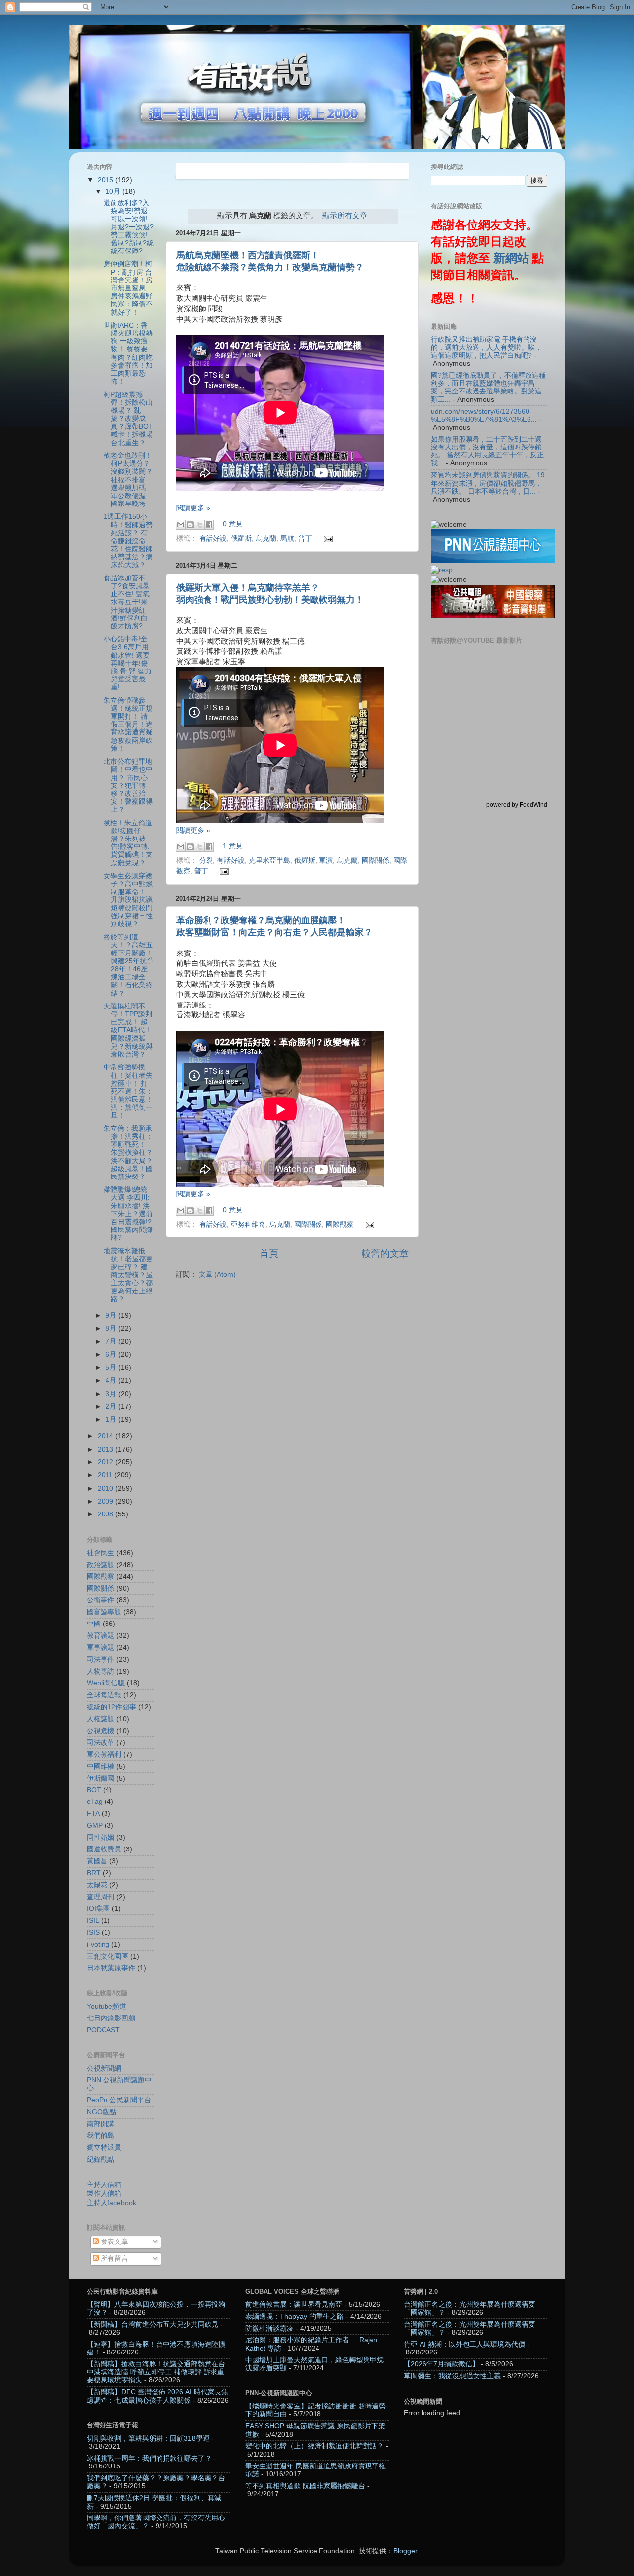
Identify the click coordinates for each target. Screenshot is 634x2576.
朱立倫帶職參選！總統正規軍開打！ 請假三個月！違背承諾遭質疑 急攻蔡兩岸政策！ (128, 725)
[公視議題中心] (493, 561)
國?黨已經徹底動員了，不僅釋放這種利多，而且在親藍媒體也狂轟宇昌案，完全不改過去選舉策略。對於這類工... (488, 388)
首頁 (269, 1254)
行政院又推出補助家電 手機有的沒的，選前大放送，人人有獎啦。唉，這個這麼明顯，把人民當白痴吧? (486, 348)
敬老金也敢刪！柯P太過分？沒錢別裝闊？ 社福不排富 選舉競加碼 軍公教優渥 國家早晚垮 (128, 480)
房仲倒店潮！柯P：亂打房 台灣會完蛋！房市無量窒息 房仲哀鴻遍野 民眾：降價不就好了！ (128, 288)
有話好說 (213, 538)
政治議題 (101, 1565)
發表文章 (113, 2242)
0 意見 (233, 525)
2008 (106, 1514)
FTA (93, 1814)
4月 (112, 1380)
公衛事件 (101, 1600)
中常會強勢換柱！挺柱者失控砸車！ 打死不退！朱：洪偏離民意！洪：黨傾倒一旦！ (128, 1091)
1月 (112, 1420)
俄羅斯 (241, 538)
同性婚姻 (101, 1837)
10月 (114, 192)
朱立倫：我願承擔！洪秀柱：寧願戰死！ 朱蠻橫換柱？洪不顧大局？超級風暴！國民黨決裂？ (128, 1153)
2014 (106, 1436)
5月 (112, 1368)
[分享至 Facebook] (209, 525)
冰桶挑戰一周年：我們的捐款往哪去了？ (149, 2458)
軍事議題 (101, 1648)
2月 (112, 1407)
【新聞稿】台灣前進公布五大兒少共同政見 (153, 2324)
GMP (95, 1825)
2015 (106, 180)
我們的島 (101, 2136)
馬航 (287, 538)
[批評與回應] (442, 570)
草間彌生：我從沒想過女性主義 (452, 2376)
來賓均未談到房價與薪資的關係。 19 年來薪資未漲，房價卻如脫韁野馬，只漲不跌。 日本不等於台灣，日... (488, 483)
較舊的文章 (385, 1254)
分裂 (206, 861)
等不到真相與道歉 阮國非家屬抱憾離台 (305, 2486)
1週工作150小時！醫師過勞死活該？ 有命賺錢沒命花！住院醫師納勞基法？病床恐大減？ (128, 541)
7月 (112, 1341)
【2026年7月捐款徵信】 (441, 2364)
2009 (106, 1501)
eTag (95, 1802)
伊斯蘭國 (101, 1778)
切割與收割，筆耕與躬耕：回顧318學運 (148, 2438)
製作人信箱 (104, 2194)
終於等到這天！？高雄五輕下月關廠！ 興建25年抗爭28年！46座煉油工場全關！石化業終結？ (129, 965)
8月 (112, 1328)
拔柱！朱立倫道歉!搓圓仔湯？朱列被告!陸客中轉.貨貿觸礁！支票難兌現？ (128, 843)
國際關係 (375, 861)
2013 (106, 1449)
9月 (112, 1316)
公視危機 (101, 1731)
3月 (112, 1394)
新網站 (511, 258)
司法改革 (101, 1743)
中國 (94, 1624)
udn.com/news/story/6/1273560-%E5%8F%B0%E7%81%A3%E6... (484, 416)
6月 (112, 1355)
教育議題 (101, 1636)
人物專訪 (101, 1671)
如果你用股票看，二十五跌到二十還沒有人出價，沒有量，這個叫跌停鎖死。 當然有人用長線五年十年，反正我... (487, 451)
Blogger (405, 2551)
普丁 (305, 538)
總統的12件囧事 (111, 1707)
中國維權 (101, 1766)
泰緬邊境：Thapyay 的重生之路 (294, 2317)
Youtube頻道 (106, 2006)
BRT (94, 1873)
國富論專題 (104, 1612)
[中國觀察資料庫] (493, 616)
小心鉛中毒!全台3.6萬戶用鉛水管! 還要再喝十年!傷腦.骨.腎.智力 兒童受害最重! (128, 663)
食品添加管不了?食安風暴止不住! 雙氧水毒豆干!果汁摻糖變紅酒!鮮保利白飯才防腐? (127, 602)
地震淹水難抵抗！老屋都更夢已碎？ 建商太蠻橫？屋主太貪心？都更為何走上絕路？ (128, 1275)
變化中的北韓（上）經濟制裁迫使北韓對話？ (315, 2446)
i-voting (98, 1944)
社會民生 (101, 1553)
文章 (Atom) (217, 1274)
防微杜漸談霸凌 (269, 2328)
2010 (106, 1488)
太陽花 (97, 1885)
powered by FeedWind (517, 805)
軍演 (326, 861)
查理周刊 (101, 1897)
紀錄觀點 (101, 2159)
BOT (94, 1790)
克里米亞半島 (269, 861)
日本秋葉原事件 (111, 1968)
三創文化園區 (107, 1956)
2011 (106, 1475)
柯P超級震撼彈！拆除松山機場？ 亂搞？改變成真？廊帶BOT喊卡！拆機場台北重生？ (128, 419)
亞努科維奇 (248, 1224)
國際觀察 (340, 1224)
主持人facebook (111, 2203)
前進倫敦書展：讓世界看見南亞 (294, 2305)
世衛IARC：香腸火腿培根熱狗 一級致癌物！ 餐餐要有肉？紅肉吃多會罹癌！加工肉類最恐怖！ (128, 353)
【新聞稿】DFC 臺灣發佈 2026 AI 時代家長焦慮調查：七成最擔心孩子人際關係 (158, 2396)
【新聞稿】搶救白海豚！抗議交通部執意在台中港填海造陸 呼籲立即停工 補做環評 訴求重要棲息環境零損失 (156, 2372)
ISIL (93, 1921)
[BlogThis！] (190, 525)
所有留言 (113, 2259)
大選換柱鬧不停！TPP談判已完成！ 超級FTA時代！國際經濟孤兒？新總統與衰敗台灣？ (128, 1030)
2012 (106, 1462)
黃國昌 (97, 1861)
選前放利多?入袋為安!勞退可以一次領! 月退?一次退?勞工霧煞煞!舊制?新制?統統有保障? (129, 227)
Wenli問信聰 (106, 1683)
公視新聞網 (104, 2068)
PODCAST (103, 2030)
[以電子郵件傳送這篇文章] (181, 525)
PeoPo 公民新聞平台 (119, 2100)
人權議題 (101, 1719)
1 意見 (233, 847)
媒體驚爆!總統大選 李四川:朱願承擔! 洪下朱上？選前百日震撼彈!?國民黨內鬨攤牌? (128, 1214)
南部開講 (101, 2124)
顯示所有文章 (345, 216)
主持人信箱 (104, 2185)
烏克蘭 (266, 538)
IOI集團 (98, 1909)
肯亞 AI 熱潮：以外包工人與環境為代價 (464, 2344)
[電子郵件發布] (327, 538)
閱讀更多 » (193, 508)
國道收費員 (104, 1849)
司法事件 (101, 1659)
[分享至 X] (200, 525)
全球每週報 (104, 1695)
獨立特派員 (104, 2148)
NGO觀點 (102, 2112)
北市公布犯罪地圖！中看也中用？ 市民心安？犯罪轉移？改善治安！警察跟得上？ (128, 785)
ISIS (93, 1932)
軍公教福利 (104, 1755)
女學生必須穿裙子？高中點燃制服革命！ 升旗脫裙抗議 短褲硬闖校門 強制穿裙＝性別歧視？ (128, 900)
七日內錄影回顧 (111, 2018)
